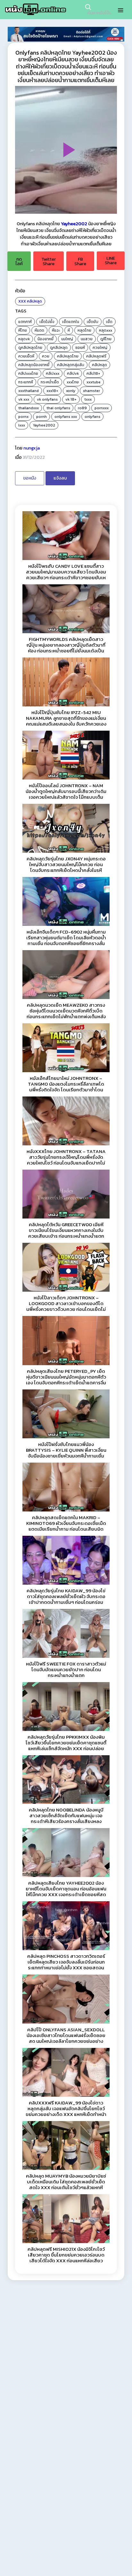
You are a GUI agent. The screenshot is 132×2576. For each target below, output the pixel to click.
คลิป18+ (93, 373)
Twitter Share (49, 261)
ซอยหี (80, 348)
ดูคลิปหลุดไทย (30, 348)
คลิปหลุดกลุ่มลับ (71, 365)
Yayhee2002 (74, 224)
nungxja (32, 448)
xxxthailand (29, 391)
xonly (71, 391)
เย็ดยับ (93, 322)
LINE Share (111, 261)
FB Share (80, 261)
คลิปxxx (53, 373)
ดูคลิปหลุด (59, 348)
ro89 (82, 408)
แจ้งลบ (60, 478)
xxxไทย (73, 382)
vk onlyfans (47, 399)
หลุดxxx (106, 330)
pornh (41, 417)
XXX (22, 301)
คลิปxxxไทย (28, 373)
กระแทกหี (26, 382)
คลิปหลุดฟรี (96, 356)
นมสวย (87, 339)
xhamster (91, 391)
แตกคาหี (25, 322)
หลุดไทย (84, 330)
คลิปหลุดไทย (68, 356)
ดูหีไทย (106, 339)
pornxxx (102, 408)
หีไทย (23, 330)
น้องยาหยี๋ (45, 339)
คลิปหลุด (34, 301)
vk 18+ (71, 399)
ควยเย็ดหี (26, 356)
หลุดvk (24, 339)
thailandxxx (29, 408)
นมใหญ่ (67, 339)
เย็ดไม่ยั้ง (47, 322)
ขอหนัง (30, 478)
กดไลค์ (19, 261)
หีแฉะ (56, 330)
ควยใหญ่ (100, 348)
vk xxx (24, 399)
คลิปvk (73, 373)
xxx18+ (52, 391)
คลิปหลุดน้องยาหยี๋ (34, 365)
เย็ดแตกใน (71, 322)
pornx (23, 417)
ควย (46, 356)
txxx (88, 399)
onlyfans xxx (66, 417)
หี (69, 330)
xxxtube (94, 382)
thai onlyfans (58, 408)
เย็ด (109, 322)
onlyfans (92, 417)
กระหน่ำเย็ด (50, 382)
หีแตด (39, 330)
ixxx (22, 425)
